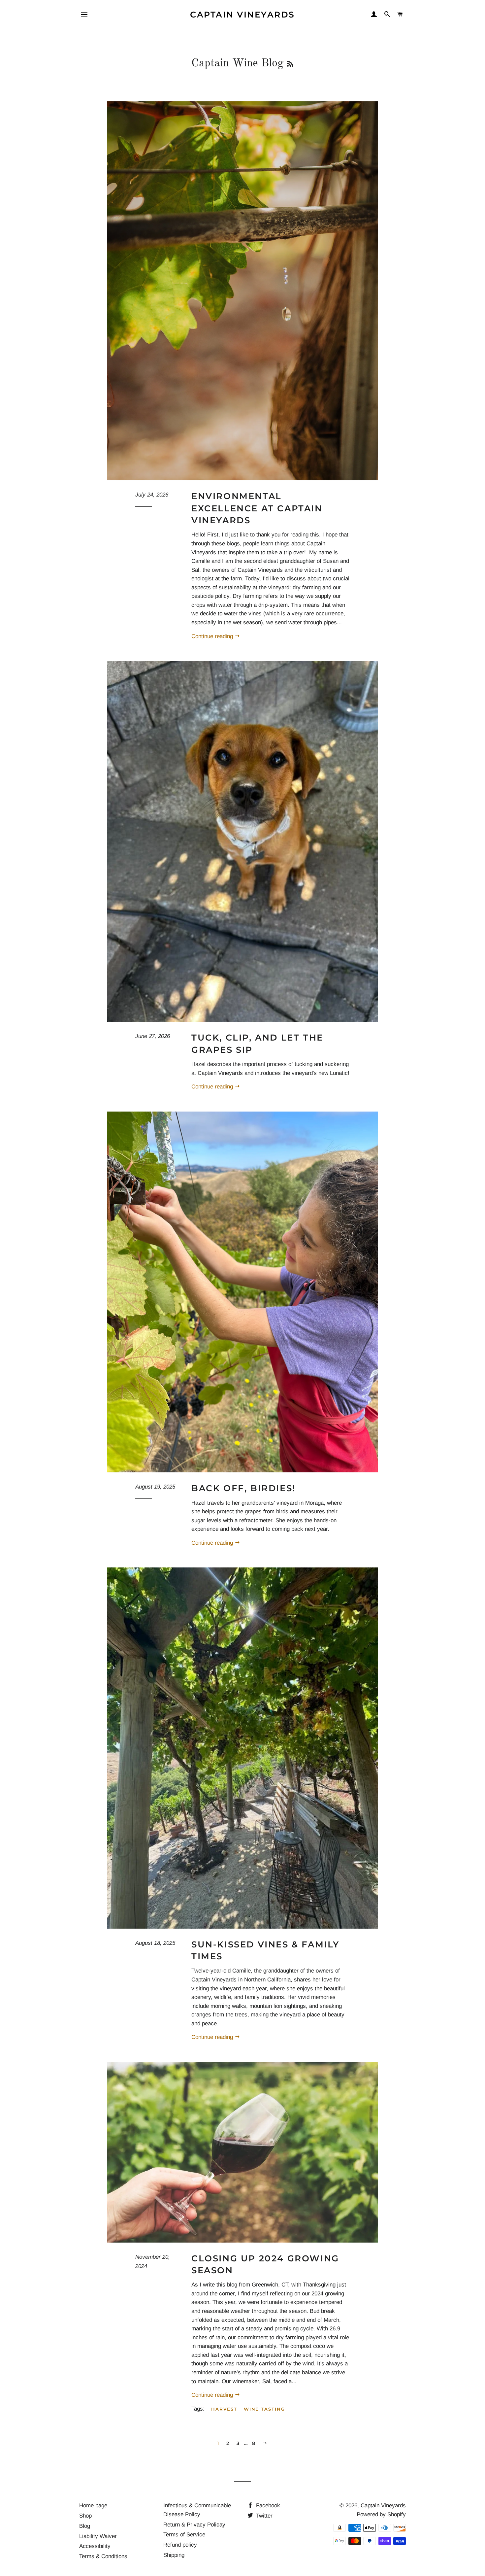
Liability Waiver (98, 2536)
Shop (85, 2516)
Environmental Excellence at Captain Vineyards (257, 508)
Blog (85, 2526)
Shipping (174, 2555)
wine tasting (264, 2409)
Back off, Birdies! (243, 1488)
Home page (93, 2506)
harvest (224, 2409)
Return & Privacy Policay (194, 2525)
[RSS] (290, 65)
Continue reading (213, 636)
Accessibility (95, 2546)
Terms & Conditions (103, 2556)
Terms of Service (184, 2535)
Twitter (263, 2516)
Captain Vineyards (242, 15)
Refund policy (180, 2545)
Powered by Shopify (381, 2514)
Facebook (267, 2506)
